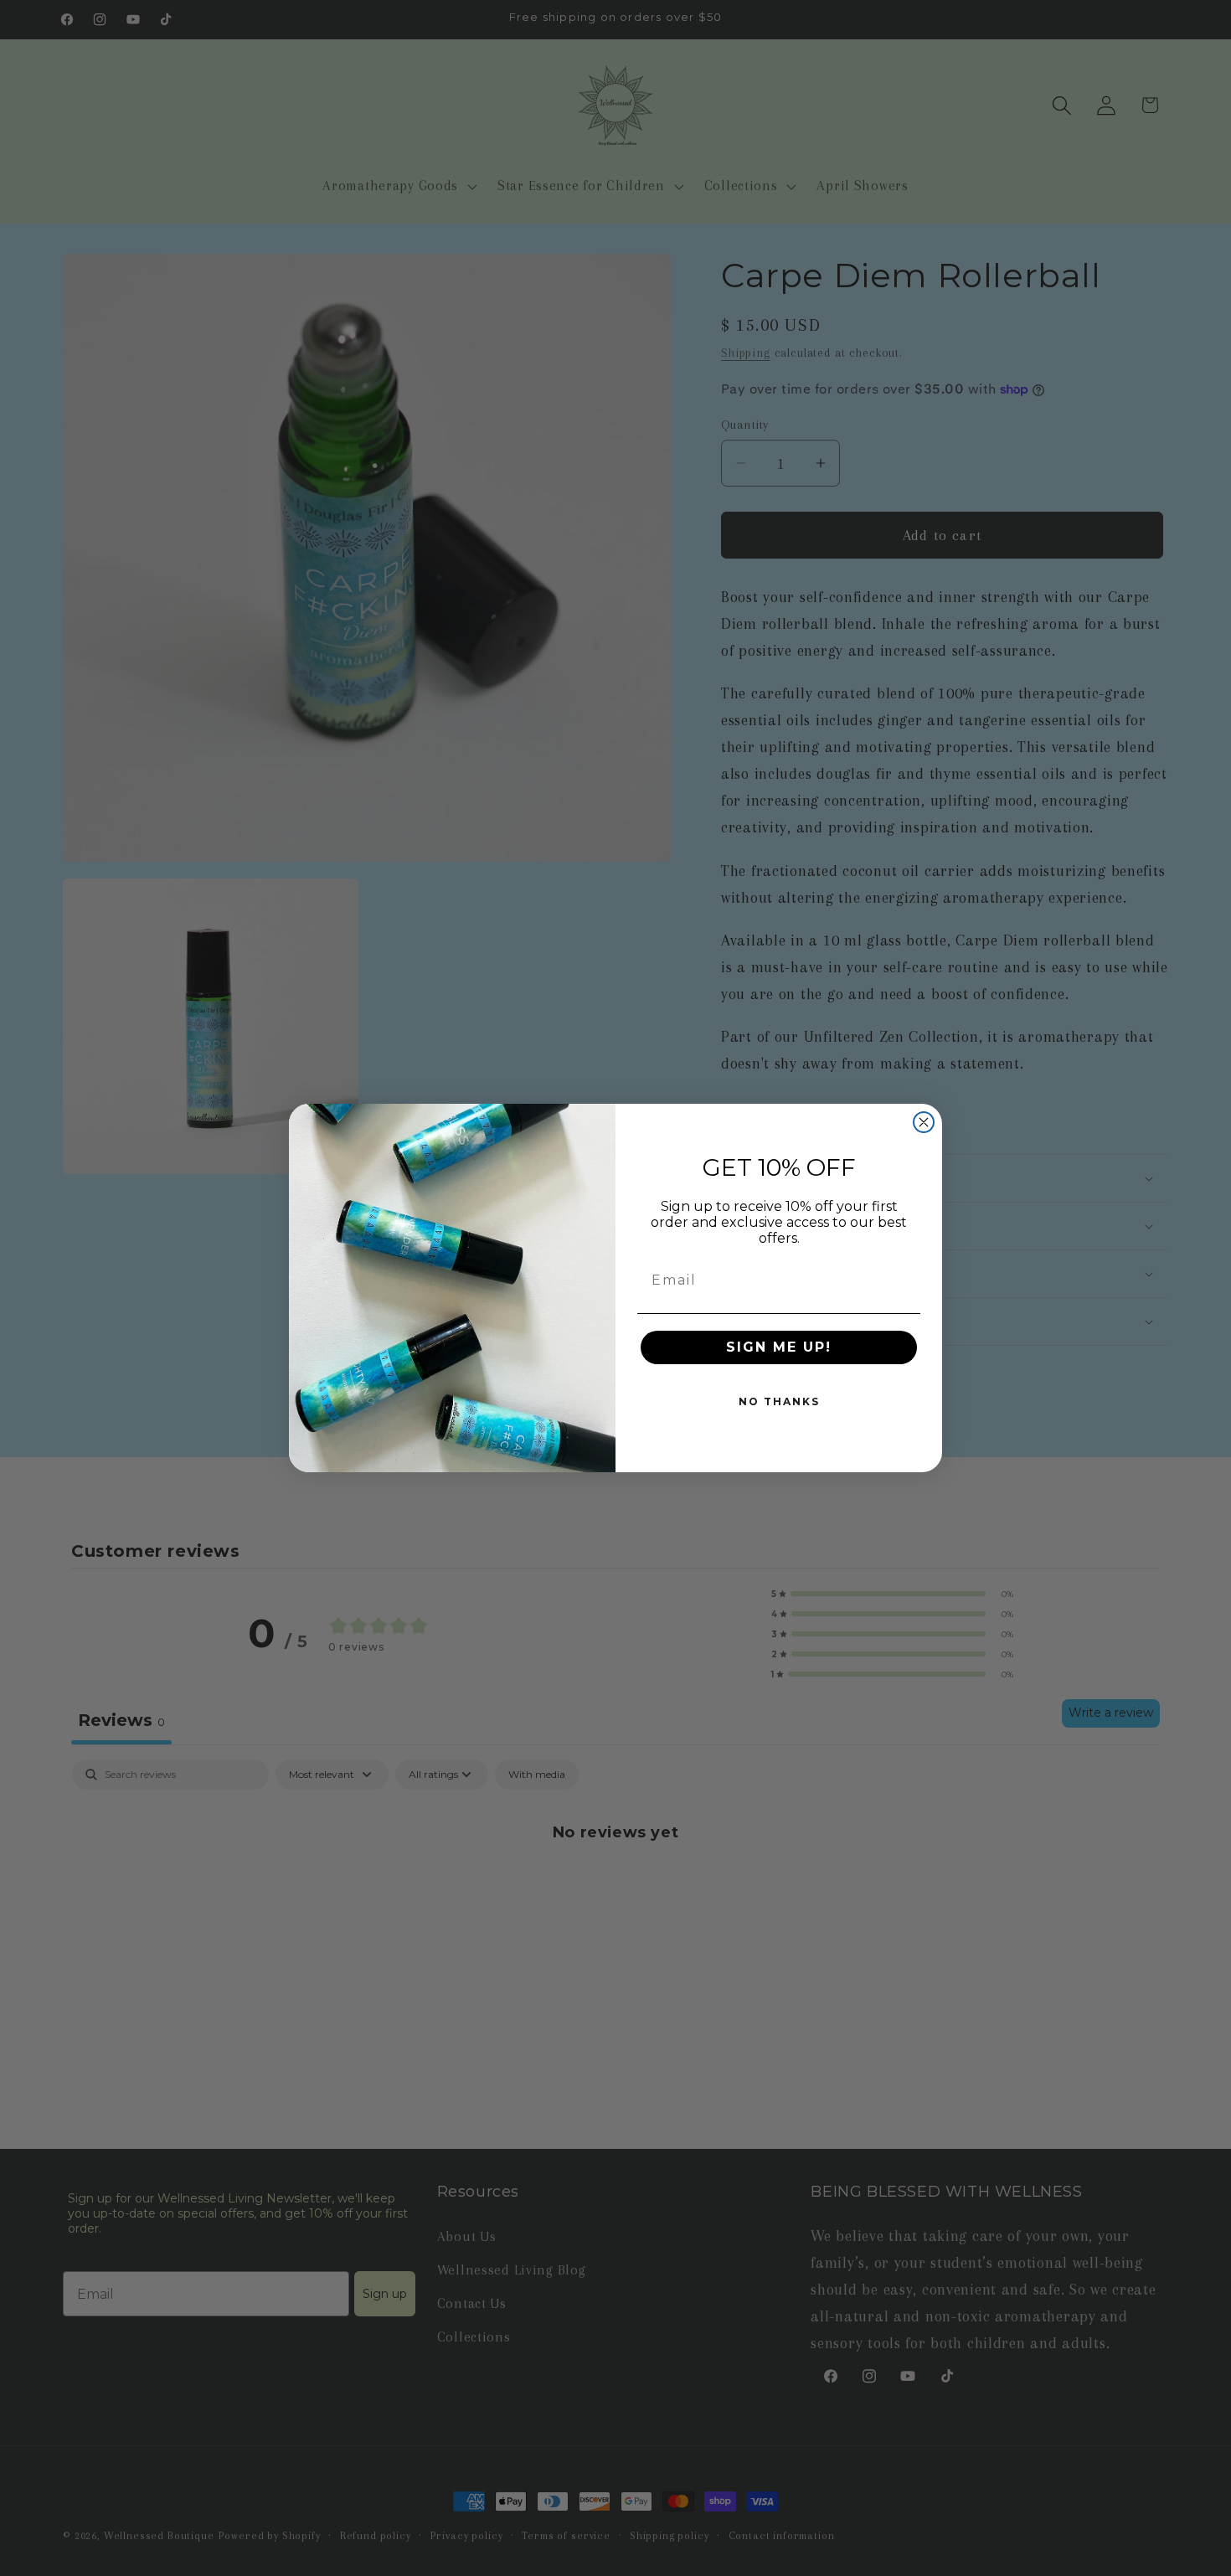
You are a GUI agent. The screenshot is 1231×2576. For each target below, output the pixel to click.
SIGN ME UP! (779, 1347)
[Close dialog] (924, 1122)
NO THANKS (779, 1401)
